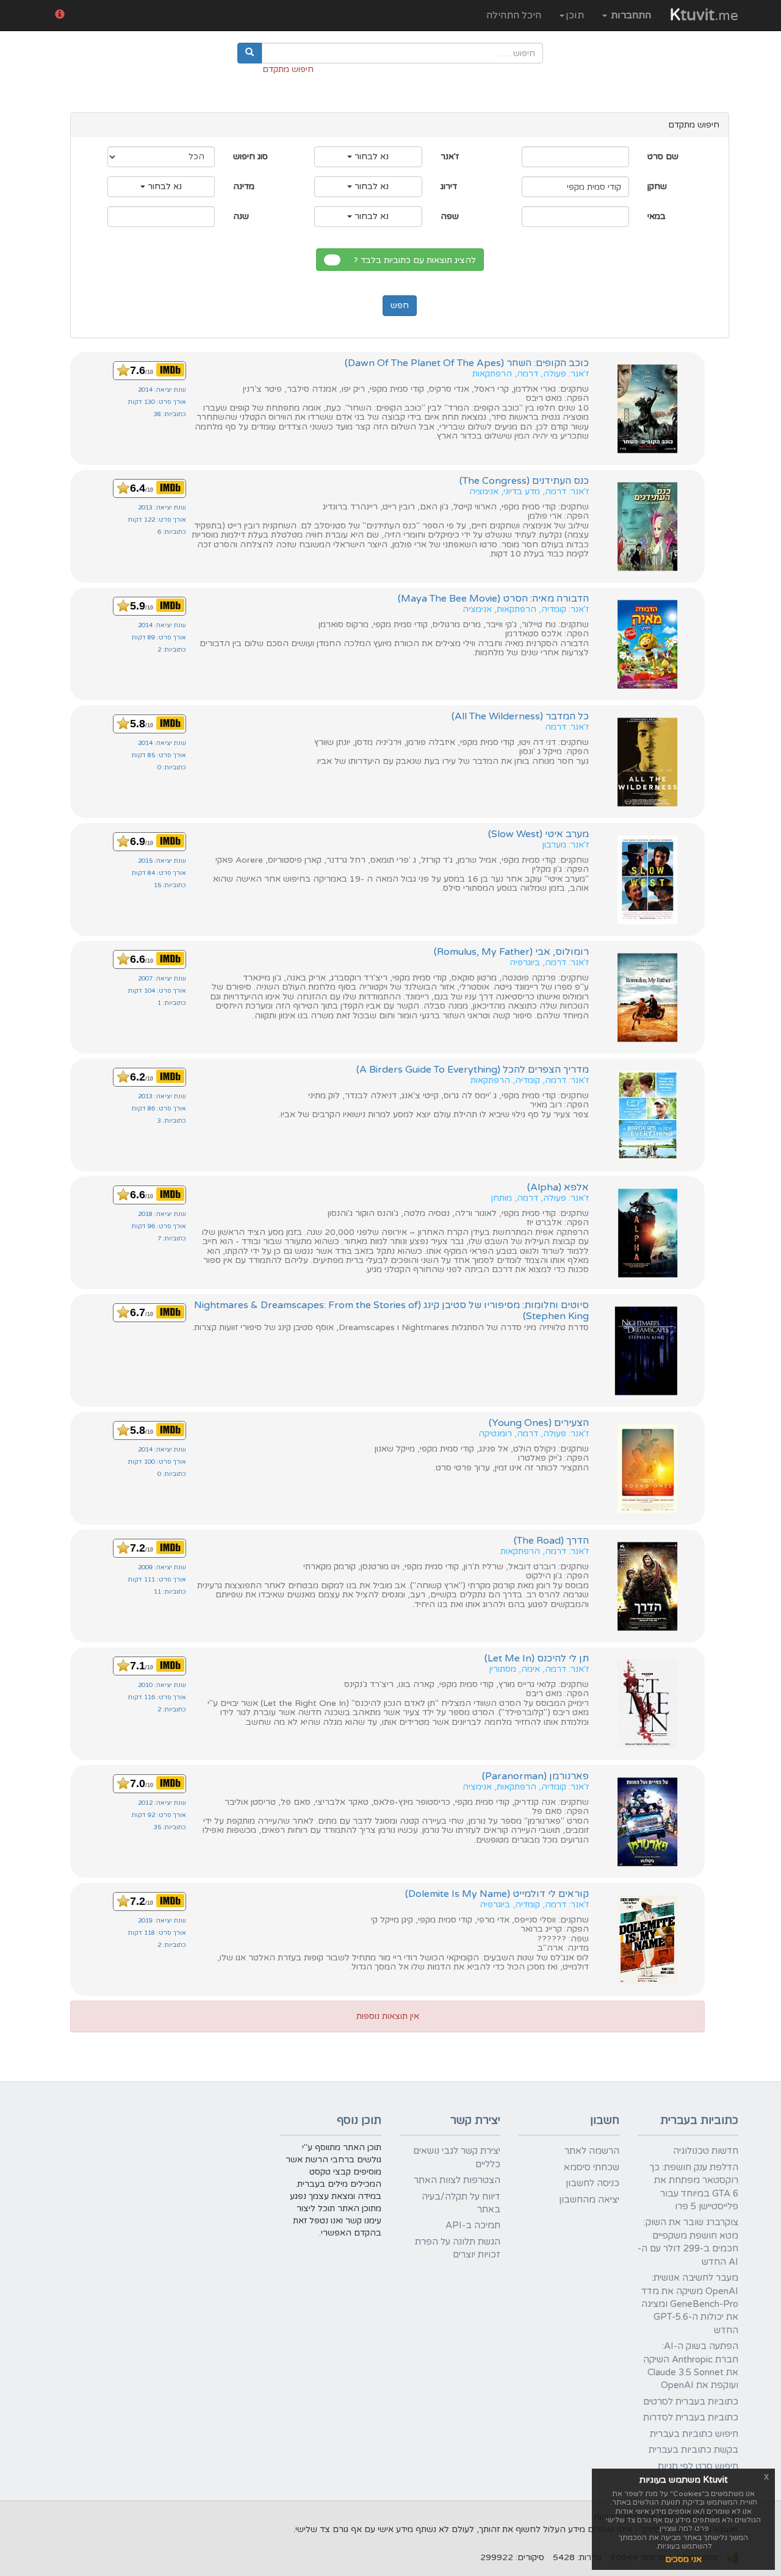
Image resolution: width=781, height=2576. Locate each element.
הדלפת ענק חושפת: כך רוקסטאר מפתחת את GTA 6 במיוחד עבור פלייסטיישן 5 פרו (694, 2187)
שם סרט (663, 157)
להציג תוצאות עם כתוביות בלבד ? (417, 260)
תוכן (575, 15)
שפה (450, 216)
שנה (241, 216)
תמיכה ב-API (473, 2225)
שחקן (657, 186)
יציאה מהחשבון (589, 2200)
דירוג (449, 186)
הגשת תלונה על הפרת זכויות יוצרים (458, 2248)
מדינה (244, 186)
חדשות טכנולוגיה (706, 2151)
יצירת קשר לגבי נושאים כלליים (457, 2157)
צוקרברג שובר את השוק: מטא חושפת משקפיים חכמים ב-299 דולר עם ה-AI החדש (688, 2242)
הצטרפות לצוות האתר (457, 2180)
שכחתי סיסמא (592, 2167)
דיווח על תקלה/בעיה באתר (461, 2203)
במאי (657, 216)
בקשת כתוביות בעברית (693, 2450)
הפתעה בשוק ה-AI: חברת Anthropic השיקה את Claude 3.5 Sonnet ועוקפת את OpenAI (691, 2366)
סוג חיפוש (250, 157)
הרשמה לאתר (592, 2151)
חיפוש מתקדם (288, 69)
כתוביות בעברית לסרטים (691, 2402)
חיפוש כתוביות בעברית (694, 2434)
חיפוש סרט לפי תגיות (698, 2466)
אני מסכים (683, 2559)
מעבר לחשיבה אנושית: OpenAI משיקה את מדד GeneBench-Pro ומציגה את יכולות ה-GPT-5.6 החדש (690, 2304)
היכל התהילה (514, 15)
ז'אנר (450, 157)
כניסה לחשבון (592, 2183)
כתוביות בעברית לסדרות (691, 2417)
